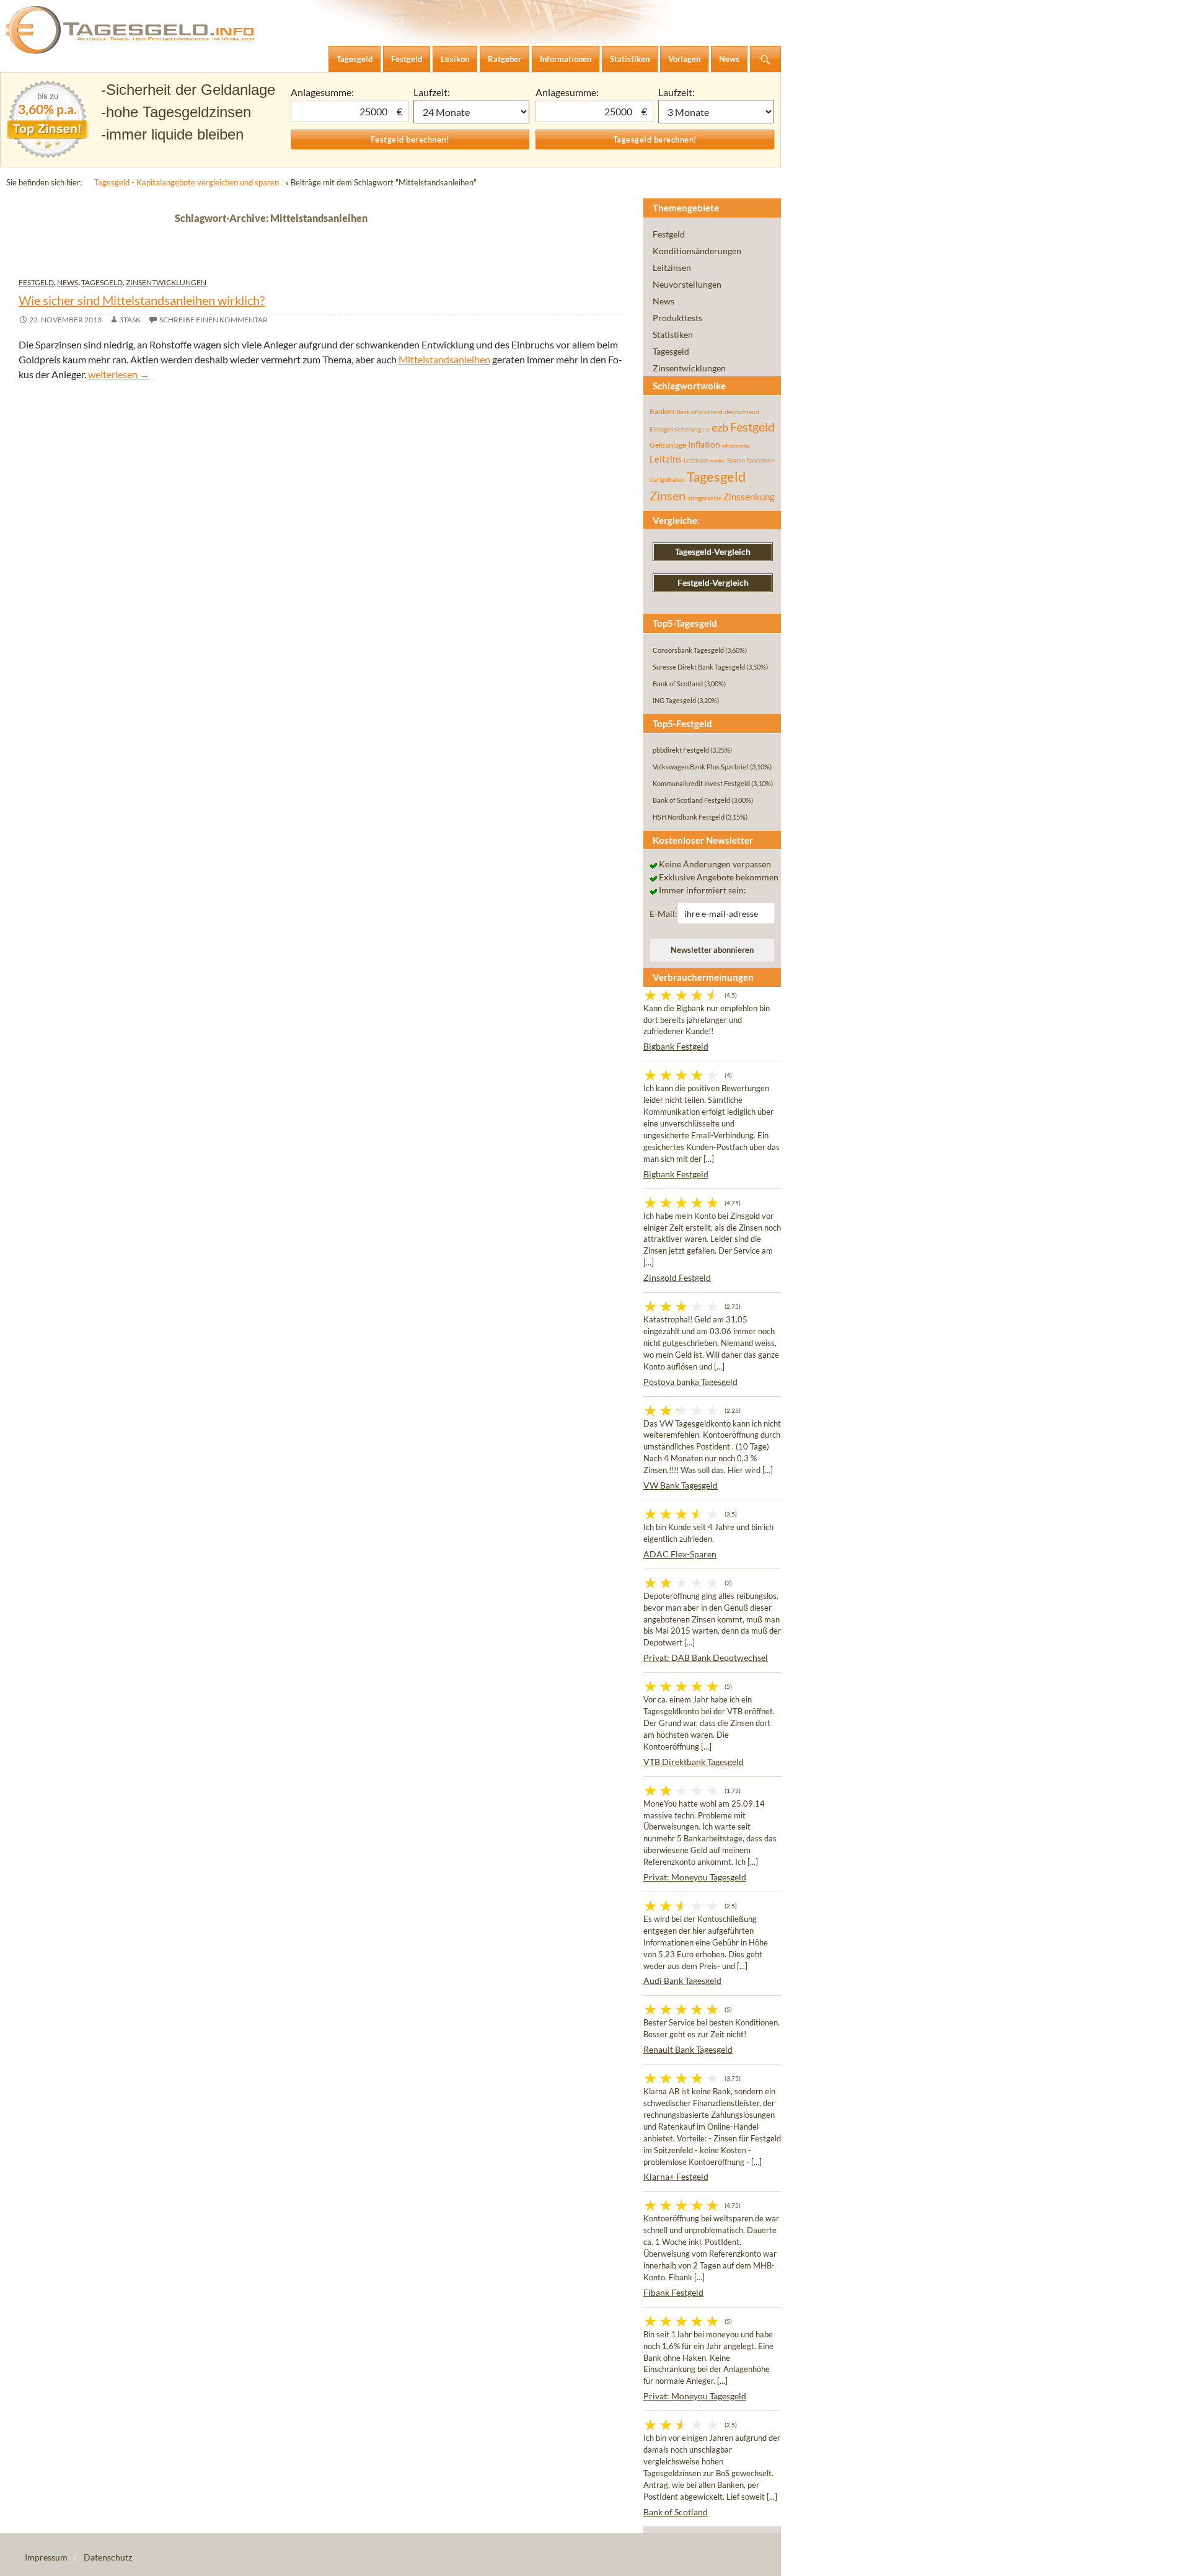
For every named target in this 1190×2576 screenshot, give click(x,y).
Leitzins (666, 459)
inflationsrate (736, 446)
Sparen (736, 460)
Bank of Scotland (699, 412)
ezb (720, 427)
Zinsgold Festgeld (677, 1277)
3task (130, 320)
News (68, 282)
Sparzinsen (760, 460)
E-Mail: (663, 914)
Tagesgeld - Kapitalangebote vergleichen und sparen (187, 182)
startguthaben (667, 480)
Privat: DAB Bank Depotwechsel (706, 1658)
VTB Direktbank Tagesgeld (694, 1762)
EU (706, 430)
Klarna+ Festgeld (676, 2176)
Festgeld (36, 282)
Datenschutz (108, 2557)
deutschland (742, 412)
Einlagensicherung (675, 429)
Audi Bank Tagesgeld (682, 1981)
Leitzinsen (672, 268)
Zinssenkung (749, 497)
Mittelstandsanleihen (444, 359)
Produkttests (677, 318)
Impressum (46, 2557)
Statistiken (673, 334)
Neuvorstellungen (687, 284)
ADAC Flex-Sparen (680, 1554)
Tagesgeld (102, 282)
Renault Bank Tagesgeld (688, 2049)
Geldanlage (668, 445)
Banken (662, 411)
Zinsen (668, 496)
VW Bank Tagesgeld (681, 1485)
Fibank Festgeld (673, 2292)
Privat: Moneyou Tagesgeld (695, 1877)
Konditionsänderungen (697, 251)
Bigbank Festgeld (676, 1046)
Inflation (704, 444)
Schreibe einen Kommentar (214, 320)
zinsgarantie (704, 498)
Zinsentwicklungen (166, 282)
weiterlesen (119, 374)
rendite (718, 461)
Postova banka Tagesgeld (690, 1382)
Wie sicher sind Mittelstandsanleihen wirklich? (142, 300)
